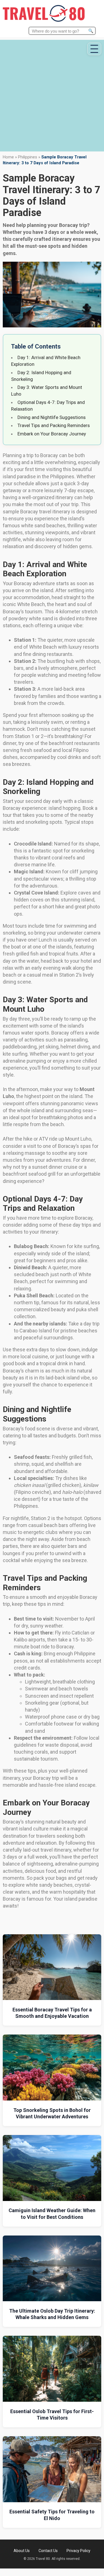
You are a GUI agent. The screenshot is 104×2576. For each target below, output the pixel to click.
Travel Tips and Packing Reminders (54, 425)
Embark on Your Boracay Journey (52, 434)
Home (8, 157)
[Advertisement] (52, 92)
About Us (22, 2551)
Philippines (28, 157)
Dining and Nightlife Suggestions (52, 417)
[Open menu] (94, 49)
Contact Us (48, 2551)
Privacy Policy (78, 2551)
